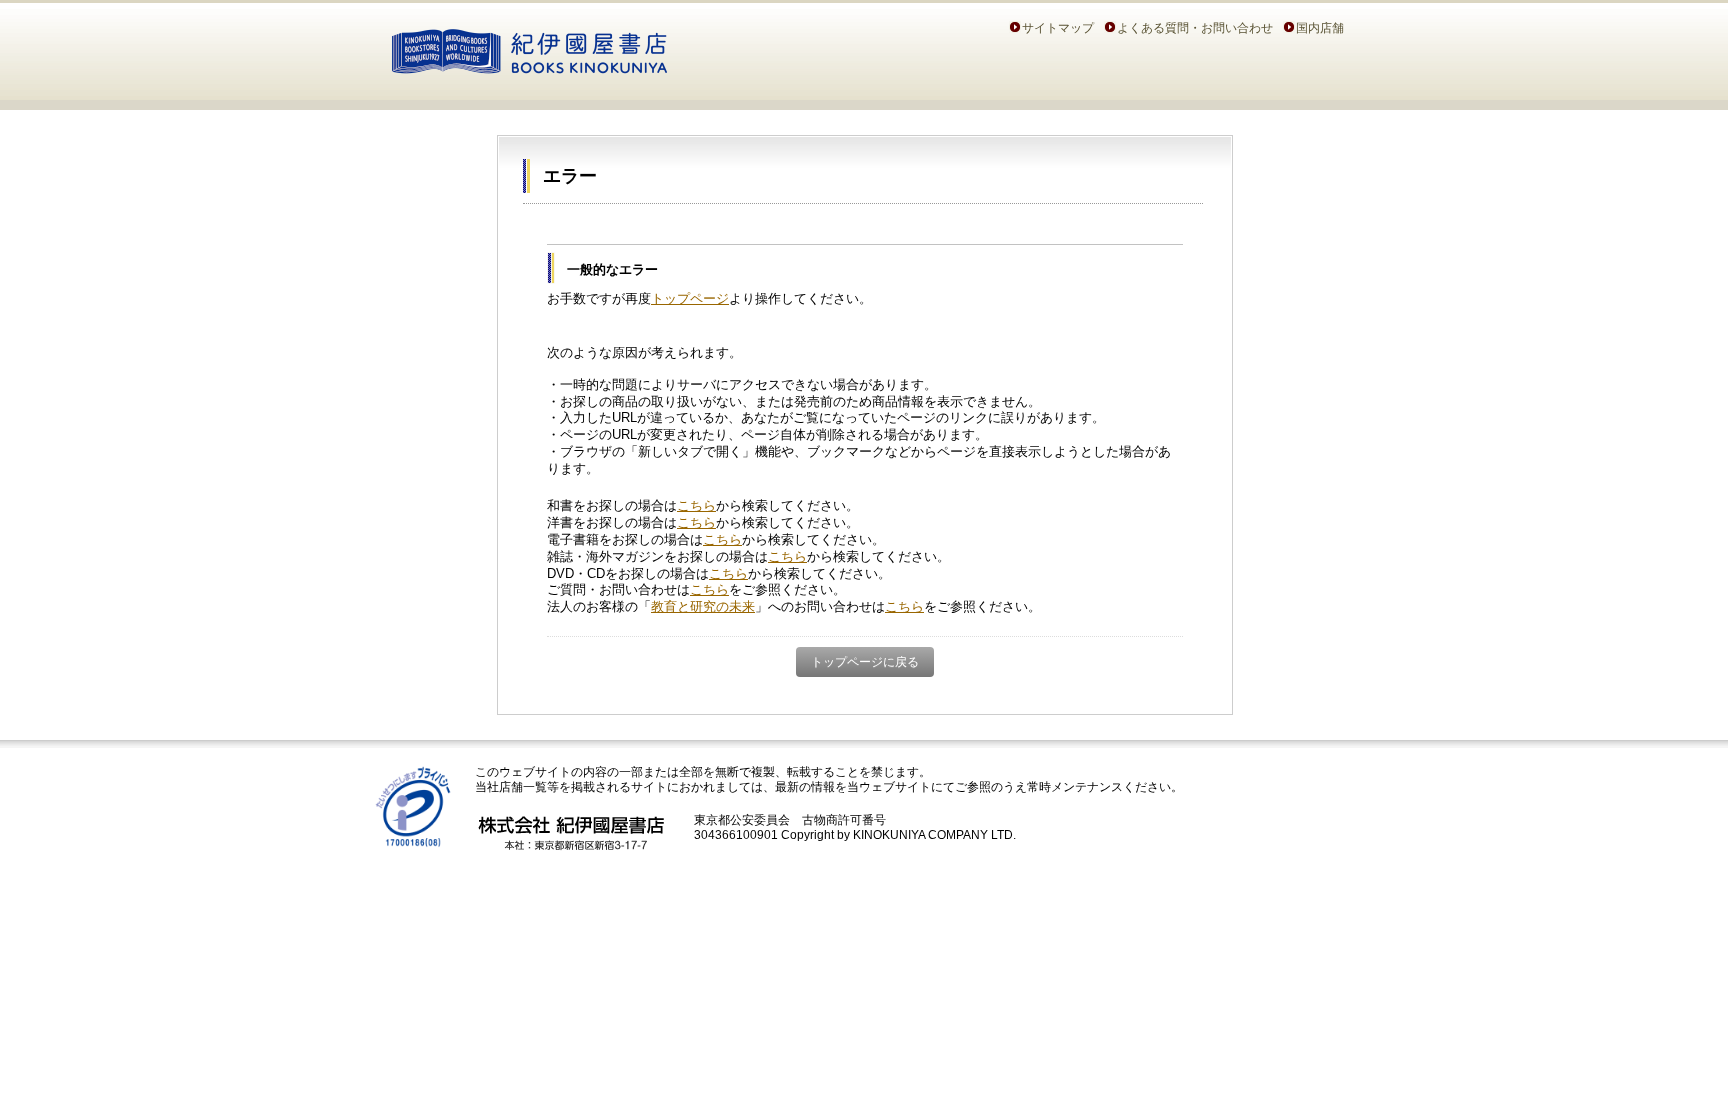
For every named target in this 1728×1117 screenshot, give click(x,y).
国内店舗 (1320, 27)
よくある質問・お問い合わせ (1195, 27)
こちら (696, 505)
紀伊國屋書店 (529, 48)
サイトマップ (1058, 27)
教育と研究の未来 (703, 606)
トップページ (690, 298)
